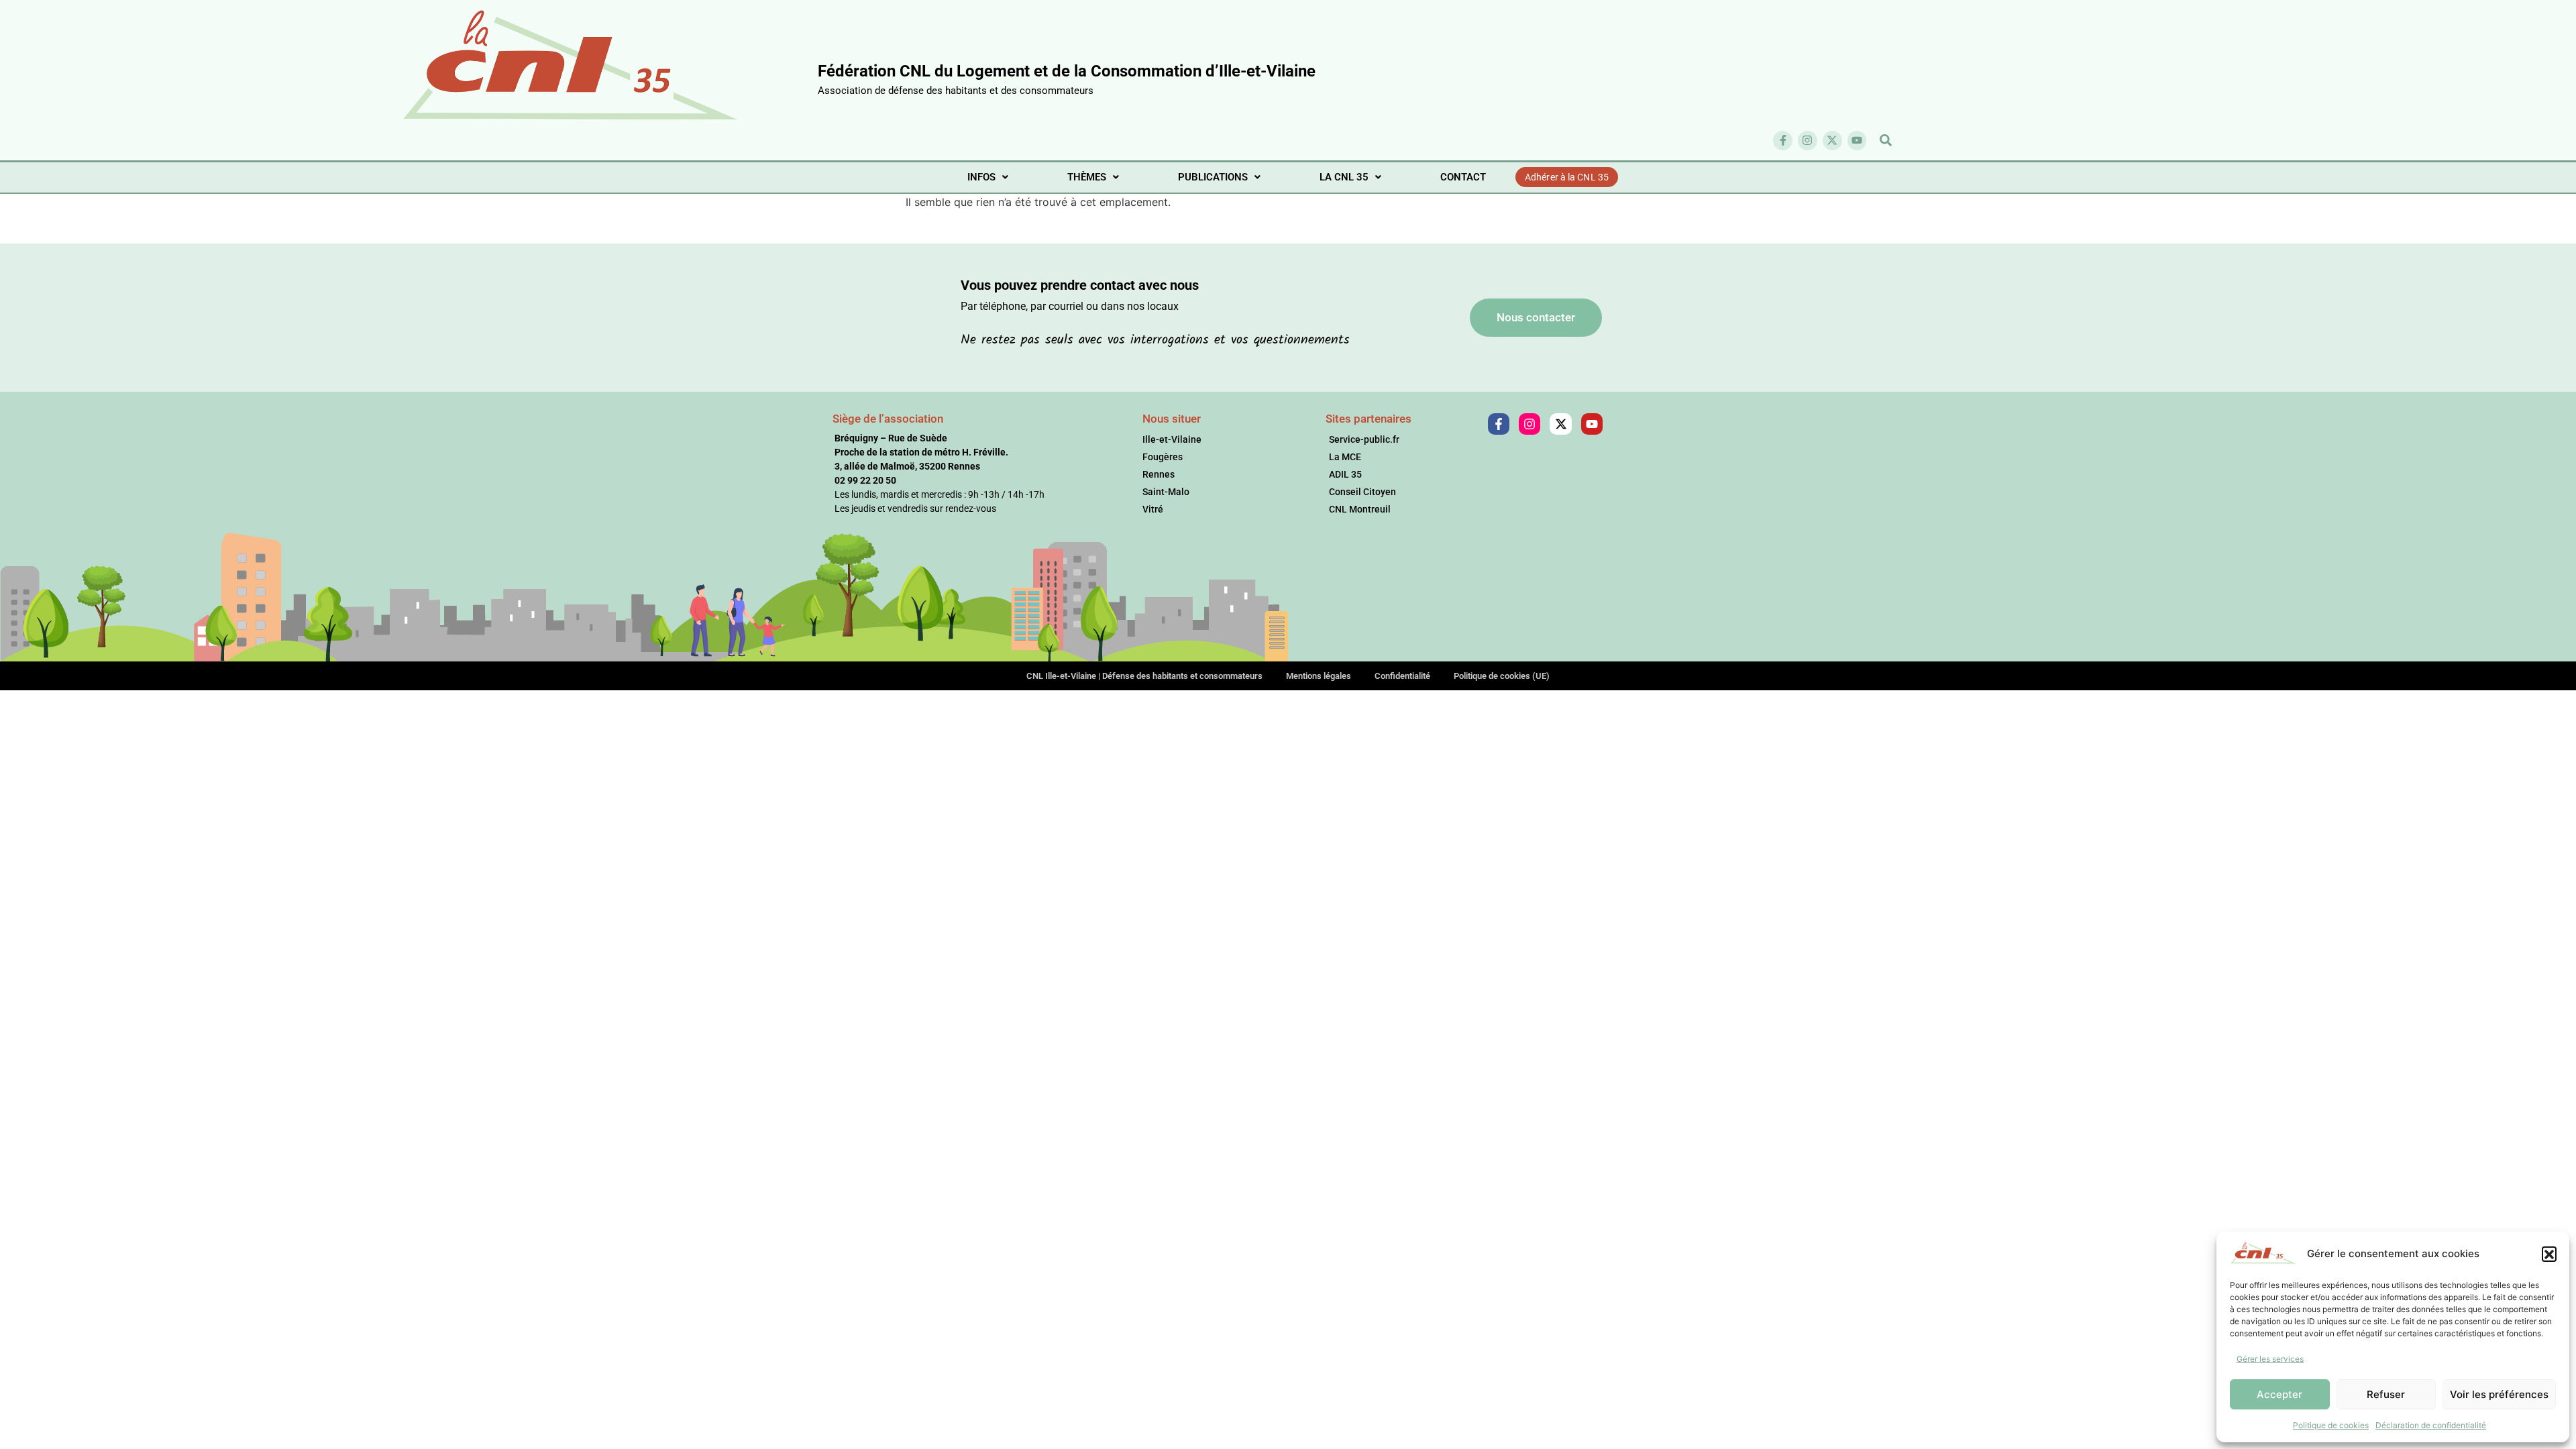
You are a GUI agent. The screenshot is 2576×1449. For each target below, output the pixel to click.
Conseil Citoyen (1362, 492)
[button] (2549, 1254)
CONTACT (1463, 177)
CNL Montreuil (1360, 509)
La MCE (1345, 457)
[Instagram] (1808, 141)
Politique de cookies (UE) (1502, 676)
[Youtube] (1857, 141)
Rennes (1159, 474)
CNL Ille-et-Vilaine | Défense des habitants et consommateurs (1144, 676)
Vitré (1153, 509)
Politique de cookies (2331, 1425)
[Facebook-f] (1783, 141)
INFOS (981, 177)
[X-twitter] (1832, 141)
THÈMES (1087, 177)
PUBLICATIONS (1213, 177)
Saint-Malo (1166, 492)
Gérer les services (2270, 1359)
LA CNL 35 (1344, 177)
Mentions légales (1319, 676)
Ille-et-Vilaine (1172, 439)
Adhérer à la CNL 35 (1567, 177)
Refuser (2386, 1394)
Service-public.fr (1364, 439)
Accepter (2279, 1394)
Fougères (1163, 457)
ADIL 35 (1345, 474)
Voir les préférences (2499, 1394)
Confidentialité (1402, 676)
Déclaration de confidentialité (2431, 1425)
